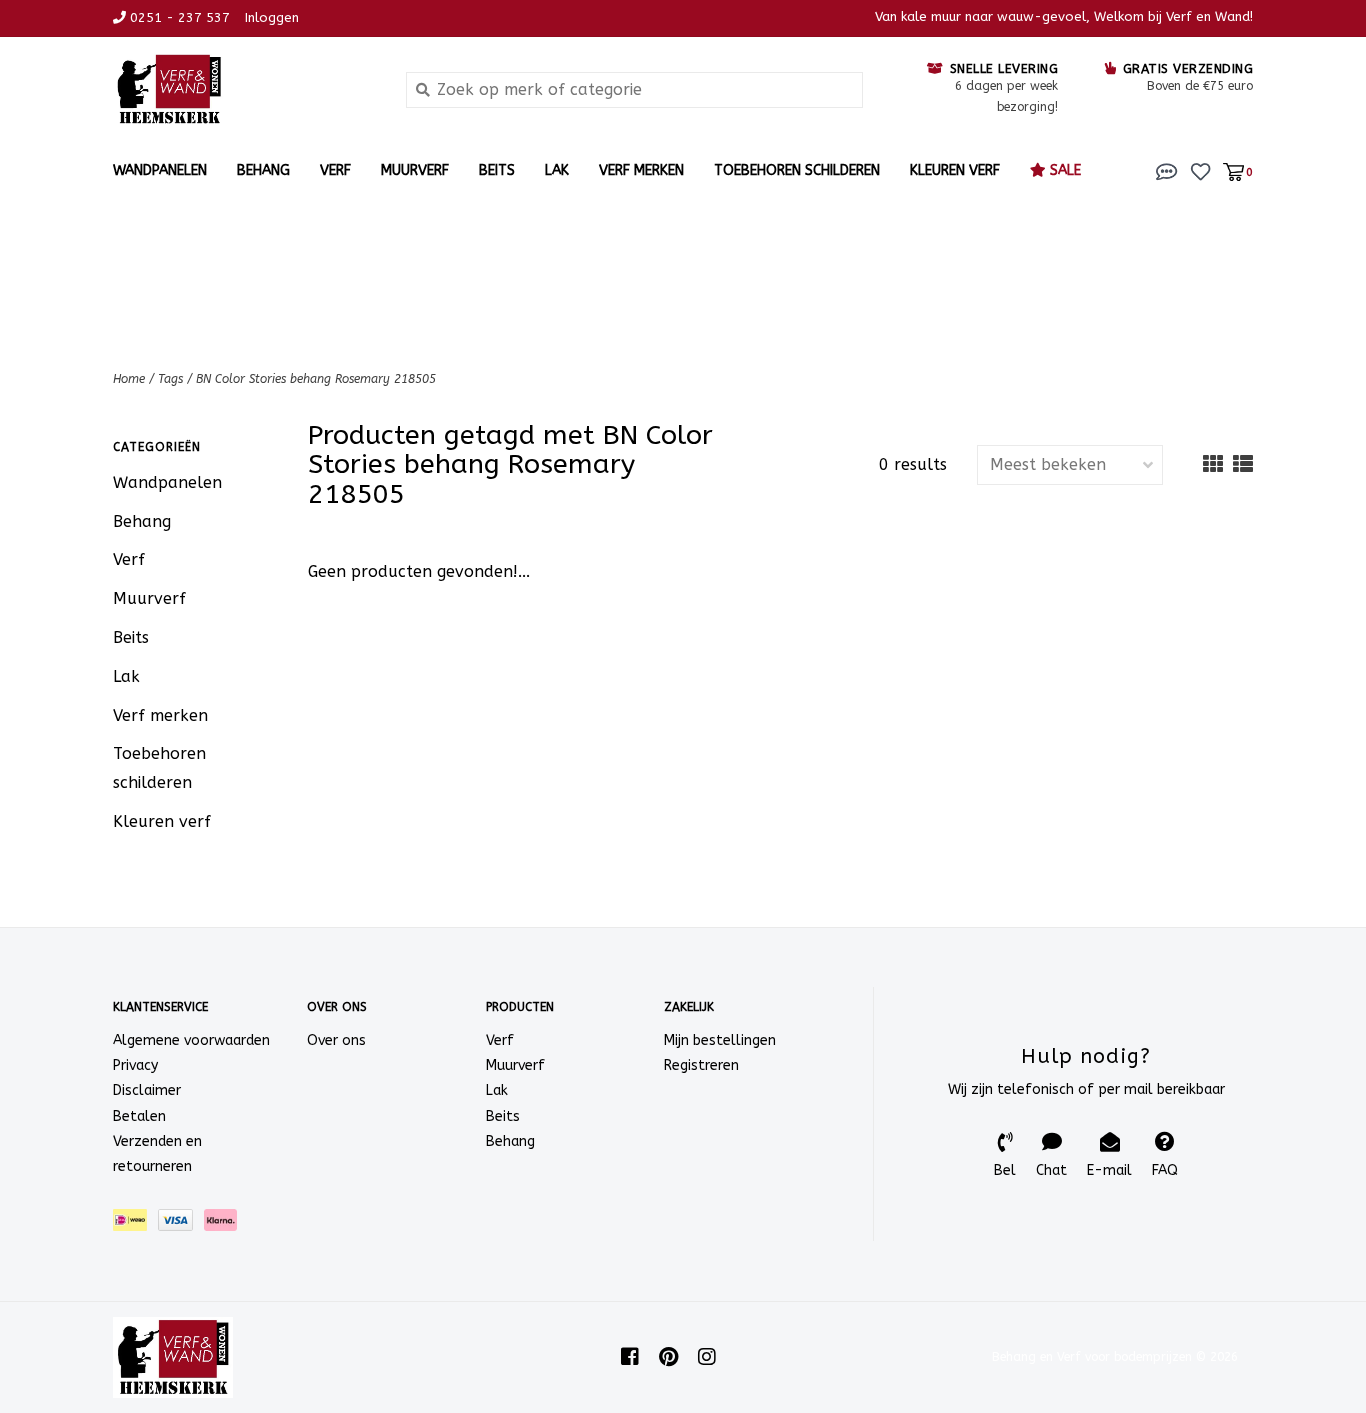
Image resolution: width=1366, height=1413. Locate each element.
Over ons (336, 1040)
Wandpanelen (160, 170)
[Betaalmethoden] (135, 1224)
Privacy (135, 1065)
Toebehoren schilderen (797, 170)
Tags (170, 379)
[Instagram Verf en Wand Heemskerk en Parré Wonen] (707, 1357)
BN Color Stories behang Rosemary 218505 (316, 379)
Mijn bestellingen (720, 1040)
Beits (497, 170)
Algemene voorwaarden (191, 1040)
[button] (1167, 170)
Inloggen (272, 17)
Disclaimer (147, 1090)
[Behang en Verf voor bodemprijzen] (244, 89)
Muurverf (415, 170)
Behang (263, 170)
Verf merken (641, 170)
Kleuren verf (955, 170)
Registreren (701, 1065)
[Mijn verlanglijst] (1200, 170)
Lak (557, 170)
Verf (335, 170)
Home (129, 379)
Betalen (139, 1116)
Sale (1063, 170)
